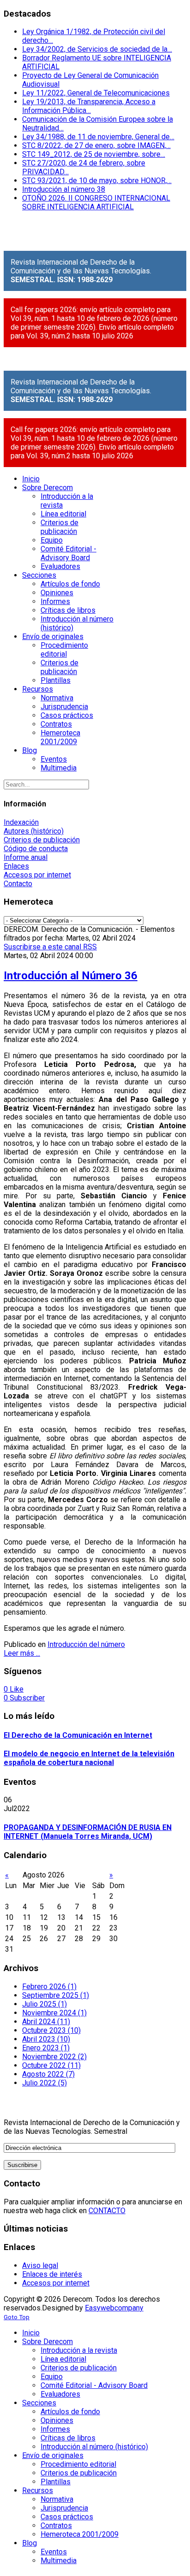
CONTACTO (107, 2211)
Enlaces (16, 866)
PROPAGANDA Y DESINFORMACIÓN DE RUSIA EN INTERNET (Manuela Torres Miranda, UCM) (88, 1832)
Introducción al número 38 (64, 189)
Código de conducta (36, 849)
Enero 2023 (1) (46, 2048)
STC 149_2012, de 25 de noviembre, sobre (94, 154)
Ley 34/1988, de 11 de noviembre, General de (98, 137)
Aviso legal (40, 2265)
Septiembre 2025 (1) (56, 1995)
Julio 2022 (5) (45, 2083)
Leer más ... (22, 1653)
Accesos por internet (37, 875)
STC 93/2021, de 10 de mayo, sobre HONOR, (97, 181)
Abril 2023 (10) (46, 2039)
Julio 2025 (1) (45, 2004)
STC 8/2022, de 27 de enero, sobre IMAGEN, (96, 145)
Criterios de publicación (42, 840)
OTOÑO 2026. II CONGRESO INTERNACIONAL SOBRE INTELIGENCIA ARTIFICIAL (96, 202)
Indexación (21, 822)
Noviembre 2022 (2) (54, 2057)
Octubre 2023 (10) (51, 2030)
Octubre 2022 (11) (51, 2065)
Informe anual (26, 857)
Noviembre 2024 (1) (54, 2013)
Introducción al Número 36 (71, 976)
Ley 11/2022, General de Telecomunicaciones (96, 93)
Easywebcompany (114, 2308)
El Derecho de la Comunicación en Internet (78, 1735)
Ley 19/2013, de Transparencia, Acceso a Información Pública (89, 106)
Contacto (18, 884)
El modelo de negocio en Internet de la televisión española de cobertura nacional (89, 1758)
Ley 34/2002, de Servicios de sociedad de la (97, 49)
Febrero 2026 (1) (49, 1987)
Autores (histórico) (34, 831)
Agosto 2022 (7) (48, 2074)
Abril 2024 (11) (46, 2022)
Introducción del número (86, 1644)
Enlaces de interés (52, 2274)
